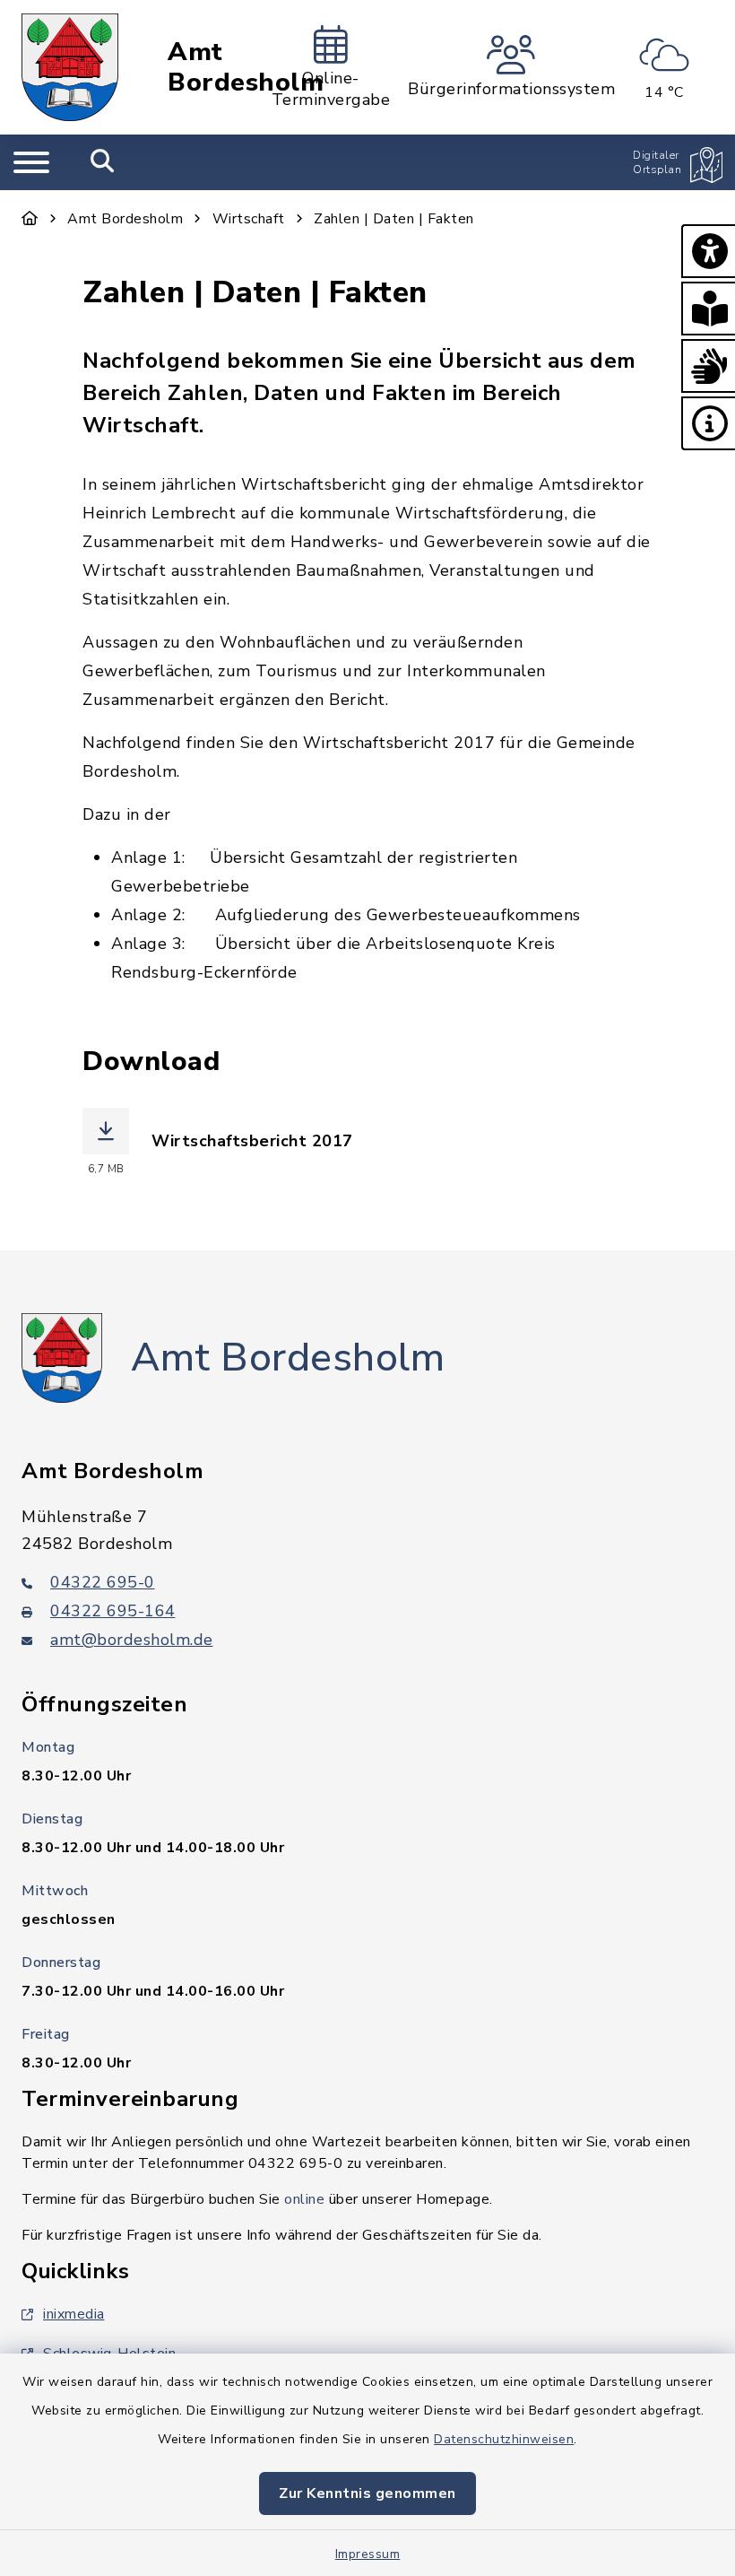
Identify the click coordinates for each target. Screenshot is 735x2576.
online (304, 2199)
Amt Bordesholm (246, 68)
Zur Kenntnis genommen (367, 2493)
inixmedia (74, 2314)
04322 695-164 (113, 1611)
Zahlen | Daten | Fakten (394, 219)
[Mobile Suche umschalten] (103, 162)
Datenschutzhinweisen (504, 2439)
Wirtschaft (249, 219)
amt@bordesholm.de (132, 1640)
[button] (708, 251)
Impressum (368, 2554)
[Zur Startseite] (30, 219)
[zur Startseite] (70, 67)
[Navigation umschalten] (31, 162)
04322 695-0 (103, 1582)
